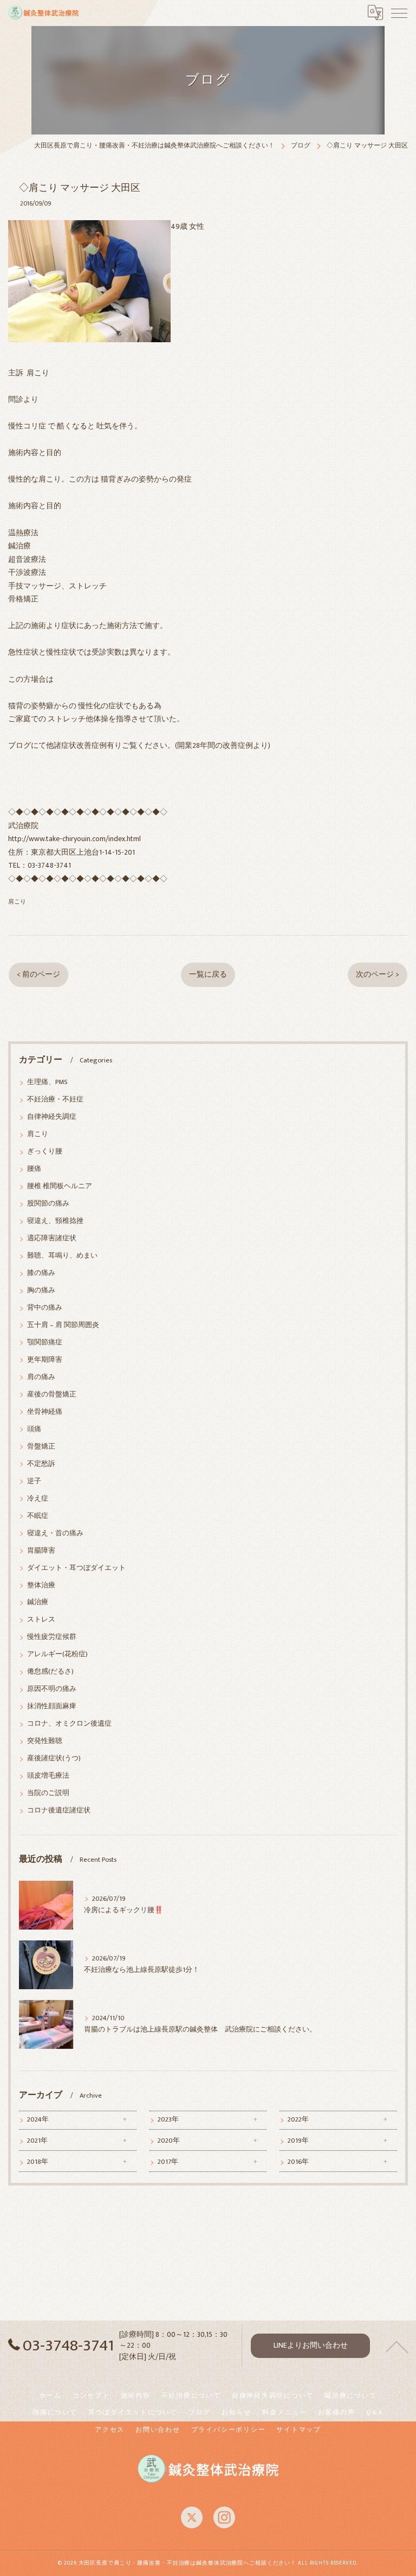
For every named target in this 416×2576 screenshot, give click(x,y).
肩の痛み (41, 1377)
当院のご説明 (48, 1793)
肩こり (17, 902)
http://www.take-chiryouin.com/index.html (74, 839)
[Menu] (399, 12)
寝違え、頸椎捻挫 (55, 1221)
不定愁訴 (41, 1464)
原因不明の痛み (52, 1689)
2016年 (298, 2162)
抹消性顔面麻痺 (52, 1706)
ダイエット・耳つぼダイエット (76, 1568)
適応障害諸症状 (52, 1238)
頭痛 (34, 1429)
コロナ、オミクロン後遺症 (69, 1724)
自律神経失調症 (52, 1117)
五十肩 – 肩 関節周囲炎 (63, 1325)
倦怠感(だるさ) (50, 1672)
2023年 (168, 2120)
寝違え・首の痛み (55, 1533)
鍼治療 (38, 1602)
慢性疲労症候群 (52, 1637)
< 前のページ (38, 975)
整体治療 (41, 1585)
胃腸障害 (41, 1551)
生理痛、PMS (47, 1082)
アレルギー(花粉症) (57, 1654)
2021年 (37, 2141)
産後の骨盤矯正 (52, 1395)
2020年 (169, 2141)
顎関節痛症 (45, 1343)
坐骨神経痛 (45, 1412)
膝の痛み (41, 1273)
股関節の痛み (48, 1204)
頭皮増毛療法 (48, 1776)
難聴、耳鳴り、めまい (62, 1256)
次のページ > (378, 975)
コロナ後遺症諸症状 (59, 1811)
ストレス (41, 1620)
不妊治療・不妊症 (55, 1100)
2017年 (168, 2162)
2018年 (38, 2162)
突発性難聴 (45, 1741)
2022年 (298, 2120)
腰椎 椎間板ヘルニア (60, 1186)
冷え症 (38, 1499)
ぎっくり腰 (45, 1152)
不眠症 (38, 1516)
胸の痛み (41, 1290)
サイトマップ (299, 2430)
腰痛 (34, 1169)
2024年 (38, 2120)
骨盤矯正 (41, 1447)
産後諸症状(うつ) (54, 1758)
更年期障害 (45, 1360)
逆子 (34, 1481)
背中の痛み (45, 1308)
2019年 (298, 2141)
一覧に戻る (208, 975)
